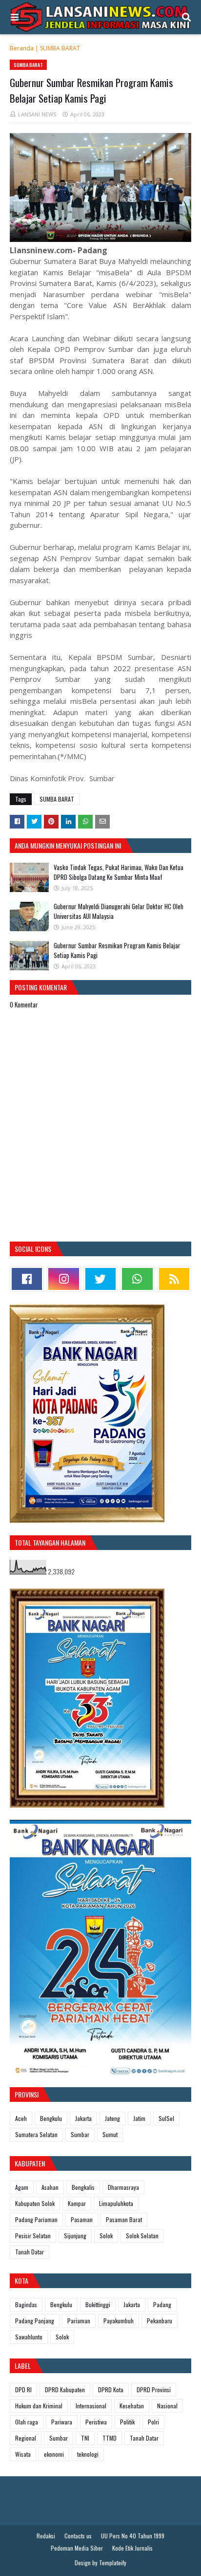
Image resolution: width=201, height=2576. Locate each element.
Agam (22, 2187)
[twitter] (100, 1279)
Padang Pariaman (36, 2219)
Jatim (139, 2118)
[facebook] (27, 1279)
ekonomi (54, 2454)
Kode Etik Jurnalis (132, 2548)
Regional (26, 2438)
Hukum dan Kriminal (39, 2406)
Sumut (110, 2134)
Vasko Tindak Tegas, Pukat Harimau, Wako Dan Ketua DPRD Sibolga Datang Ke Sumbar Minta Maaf (119, 872)
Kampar (77, 2203)
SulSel (166, 2118)
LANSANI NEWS (37, 114)
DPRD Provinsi (154, 2390)
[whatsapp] (137, 1279)
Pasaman (82, 2219)
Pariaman (79, 2321)
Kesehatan (132, 2406)
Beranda (22, 48)
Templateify (113, 2563)
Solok (106, 2236)
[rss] (174, 1279)
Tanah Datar (30, 2252)
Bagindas (26, 2304)
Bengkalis (83, 2187)
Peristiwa (96, 2422)
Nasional (167, 2406)
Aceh (21, 2118)
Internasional (91, 2406)
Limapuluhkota (116, 2203)
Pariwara (62, 2422)
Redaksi (46, 2536)
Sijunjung (75, 2236)
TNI (85, 2438)
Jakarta (83, 2118)
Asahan (50, 2187)
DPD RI (23, 2390)
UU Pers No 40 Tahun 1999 (133, 2536)
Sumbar (80, 2134)
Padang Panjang (35, 2321)
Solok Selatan (142, 2236)
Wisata (23, 2454)
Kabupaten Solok (35, 2203)
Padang (162, 2304)
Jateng (112, 2118)
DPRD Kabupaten (65, 2390)
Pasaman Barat (124, 2219)
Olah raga (27, 2422)
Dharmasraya (123, 2187)
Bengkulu (51, 2118)
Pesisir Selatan (33, 2236)
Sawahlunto (29, 2337)
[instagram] (63, 1279)
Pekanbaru (160, 2321)
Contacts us (78, 2536)
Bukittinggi (98, 2304)
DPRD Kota (111, 2390)
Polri (153, 2422)
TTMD (110, 2438)
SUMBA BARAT (60, 48)
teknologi (88, 2454)
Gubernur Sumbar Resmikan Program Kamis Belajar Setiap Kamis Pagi (117, 950)
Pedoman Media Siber (77, 2548)
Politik (127, 2422)
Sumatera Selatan (36, 2134)
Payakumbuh (119, 2321)
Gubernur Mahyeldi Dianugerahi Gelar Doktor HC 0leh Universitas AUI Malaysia (119, 911)
